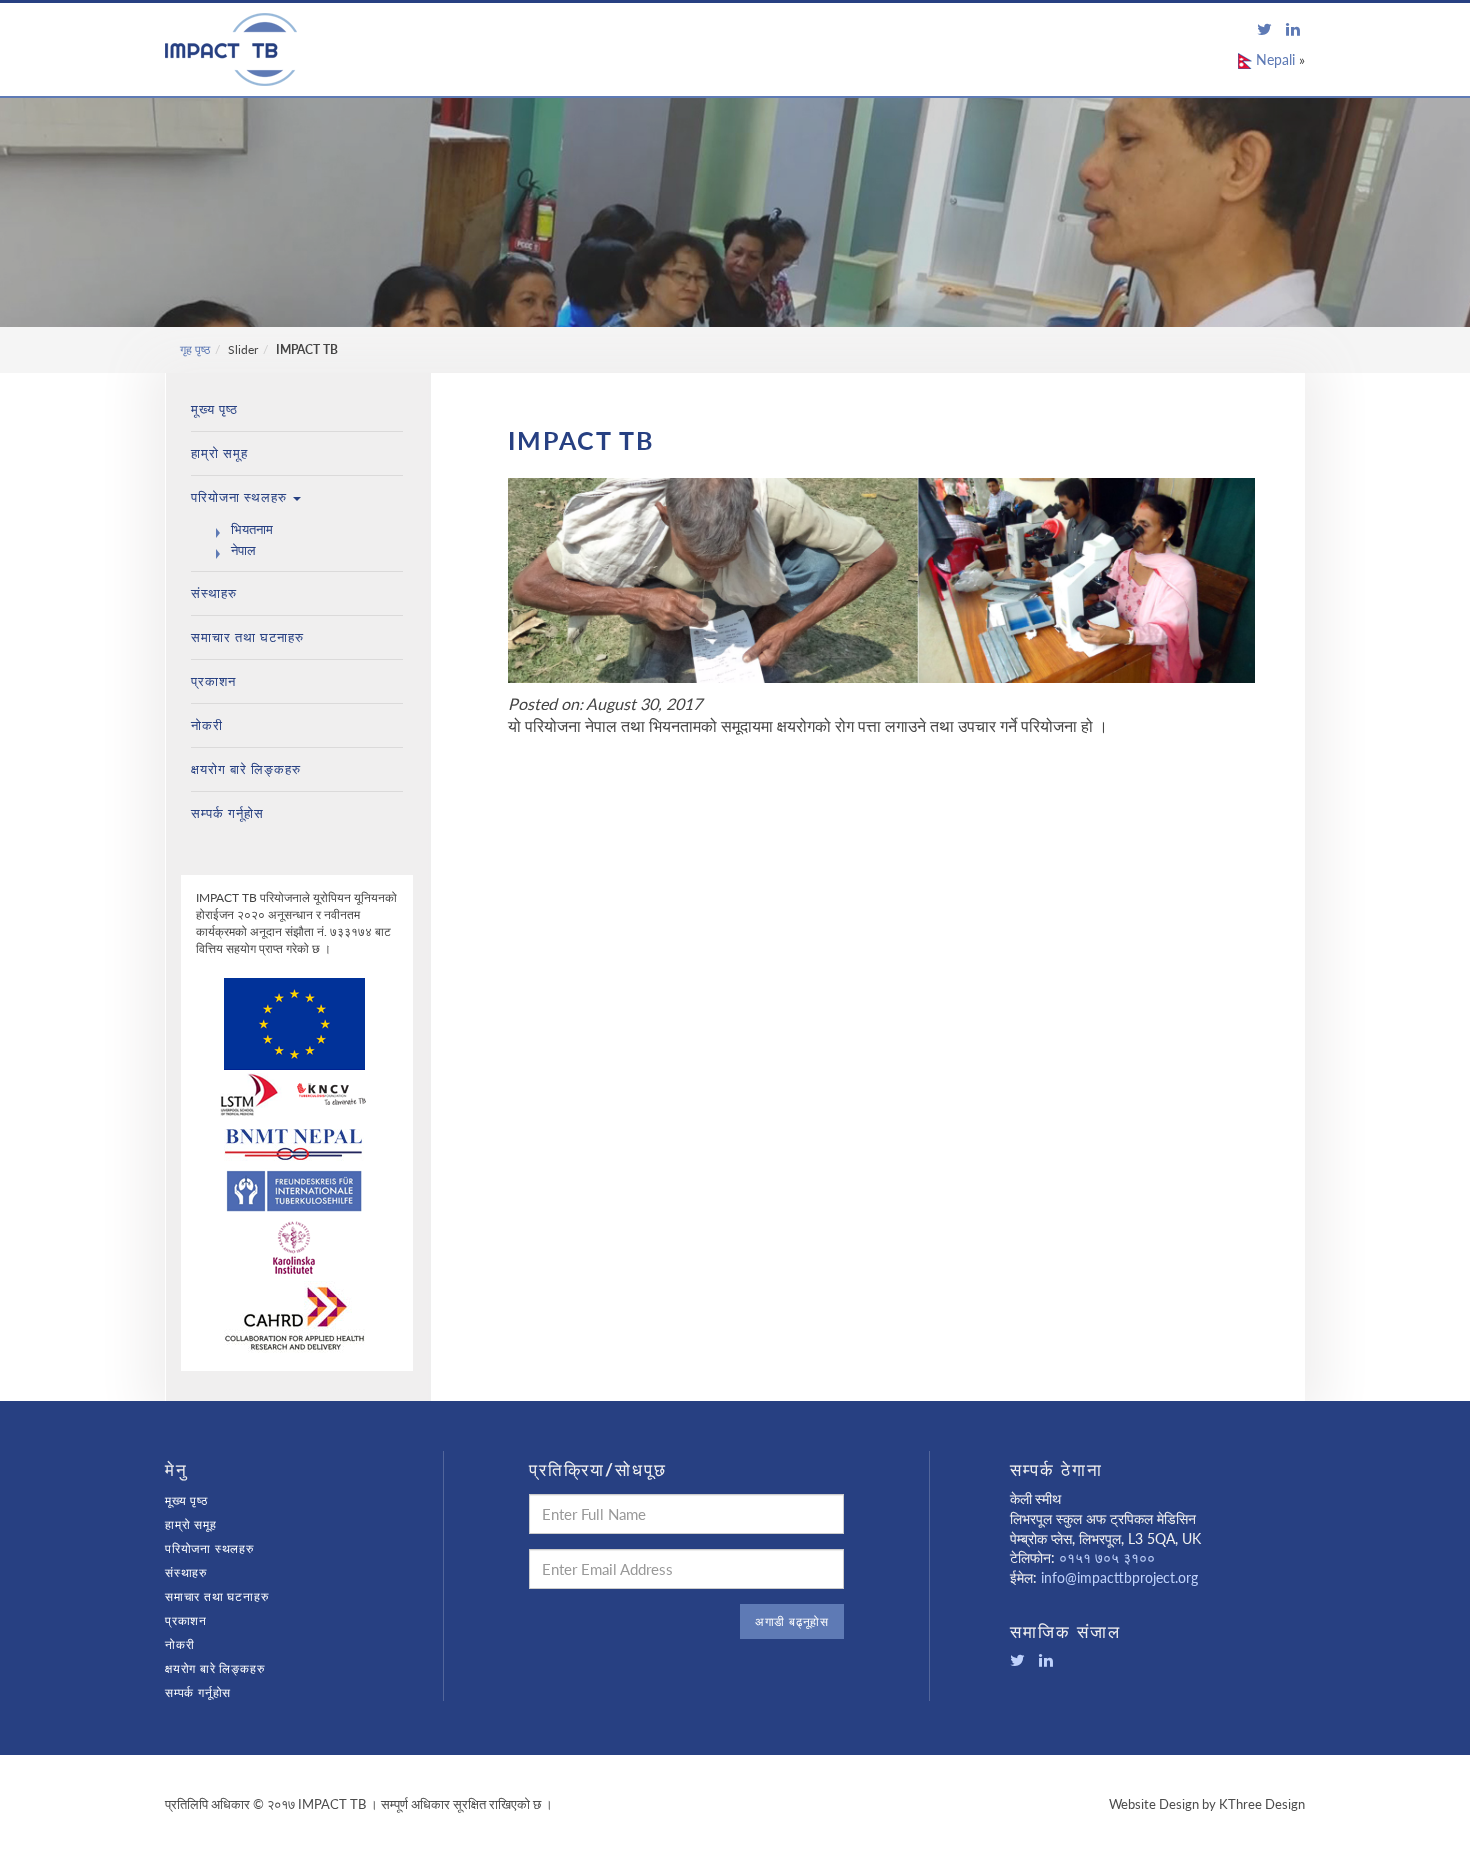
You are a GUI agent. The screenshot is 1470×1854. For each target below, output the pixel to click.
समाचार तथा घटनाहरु (247, 637)
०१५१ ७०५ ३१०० (1105, 1557)
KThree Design (1262, 1804)
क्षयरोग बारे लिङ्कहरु (246, 769)
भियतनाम (252, 529)
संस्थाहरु (214, 593)
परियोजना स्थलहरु (241, 497)
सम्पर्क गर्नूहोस (227, 813)
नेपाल (243, 550)
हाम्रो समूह (219, 453)
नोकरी (207, 725)
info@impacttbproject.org (1119, 1577)
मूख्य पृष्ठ (214, 409)
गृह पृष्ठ (195, 349)
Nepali (1273, 59)
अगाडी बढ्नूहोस (792, 1621)
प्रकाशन (213, 681)
